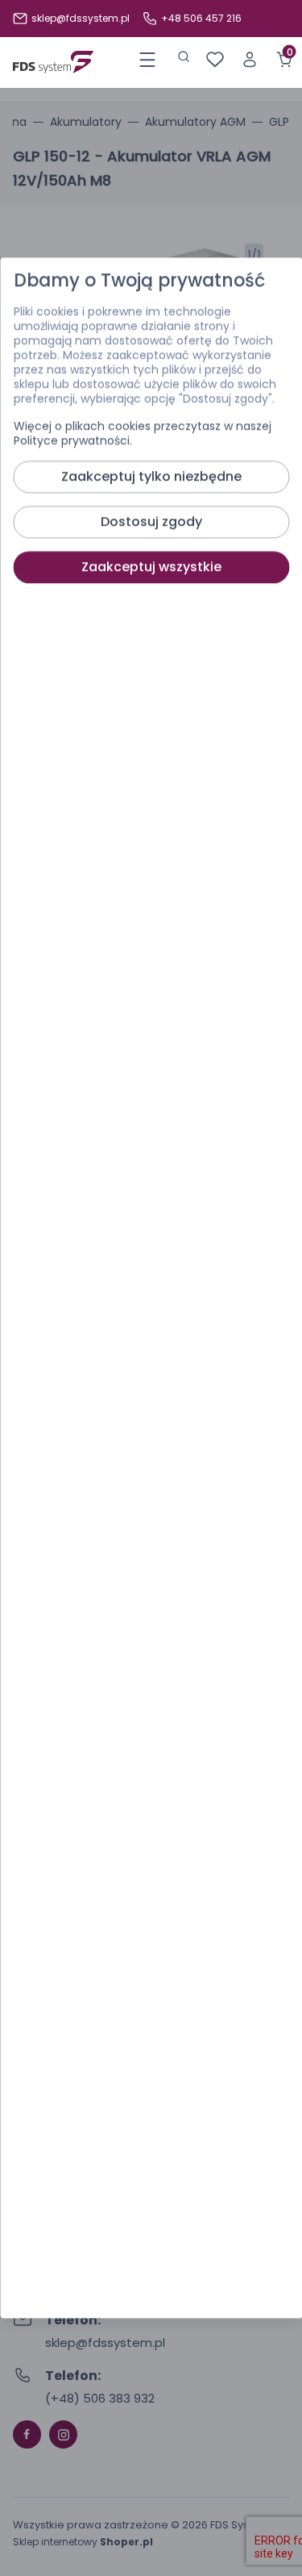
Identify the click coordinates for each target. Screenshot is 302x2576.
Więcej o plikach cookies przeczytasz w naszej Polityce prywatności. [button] (142, 434)
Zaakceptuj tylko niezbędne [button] (151, 477)
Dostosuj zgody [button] (151, 522)
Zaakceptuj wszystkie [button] (151, 567)
